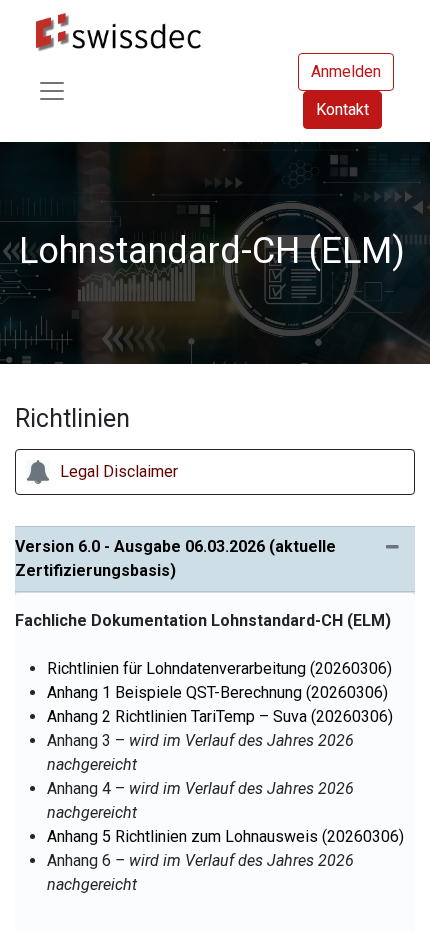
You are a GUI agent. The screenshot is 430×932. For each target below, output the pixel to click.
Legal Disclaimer (119, 471)
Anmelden (346, 71)
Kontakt (342, 109)
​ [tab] (175, 558)
